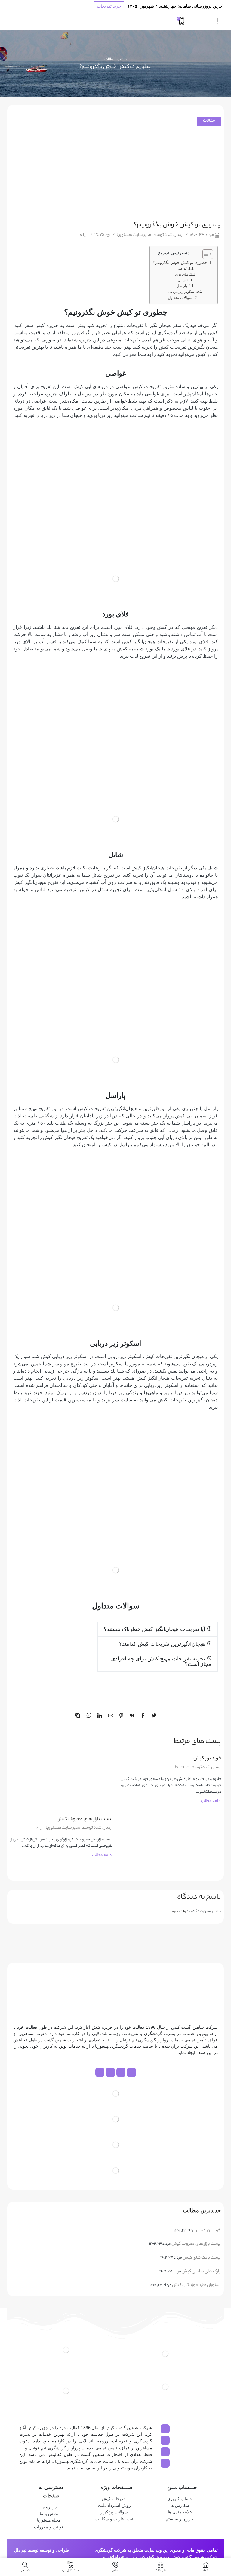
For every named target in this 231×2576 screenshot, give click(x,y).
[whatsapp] (89, 1717)
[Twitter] (152, 1717)
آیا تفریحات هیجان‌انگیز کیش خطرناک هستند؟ (154, 1629)
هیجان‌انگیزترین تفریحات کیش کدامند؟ (162, 1644)
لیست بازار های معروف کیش (85, 1819)
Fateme (182, 1768)
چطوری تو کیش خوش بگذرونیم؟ (180, 263)
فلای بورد (182, 274)
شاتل (182, 280)
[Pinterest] (121, 1717)
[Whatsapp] (121, 2072)
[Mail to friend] (111, 1717)
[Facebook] (143, 1717)
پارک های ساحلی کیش (201, 2272)
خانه (123, 60)
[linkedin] (100, 1717)
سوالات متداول (180, 298)
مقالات (110, 60)
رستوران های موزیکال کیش (196, 2286)
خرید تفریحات (109, 6)
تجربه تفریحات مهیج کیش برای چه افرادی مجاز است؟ (161, 1661)
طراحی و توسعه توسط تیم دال (42, 2550)
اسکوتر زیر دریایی (182, 292)
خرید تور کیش (207, 1759)
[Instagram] (131, 2072)
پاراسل (182, 286)
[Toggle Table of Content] (205, 254)
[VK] (132, 1717)
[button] (158, 1629)
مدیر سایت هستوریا (134, 235)
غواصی (182, 268)
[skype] (79, 1717)
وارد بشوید (178, 1912)
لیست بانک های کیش (202, 2258)
